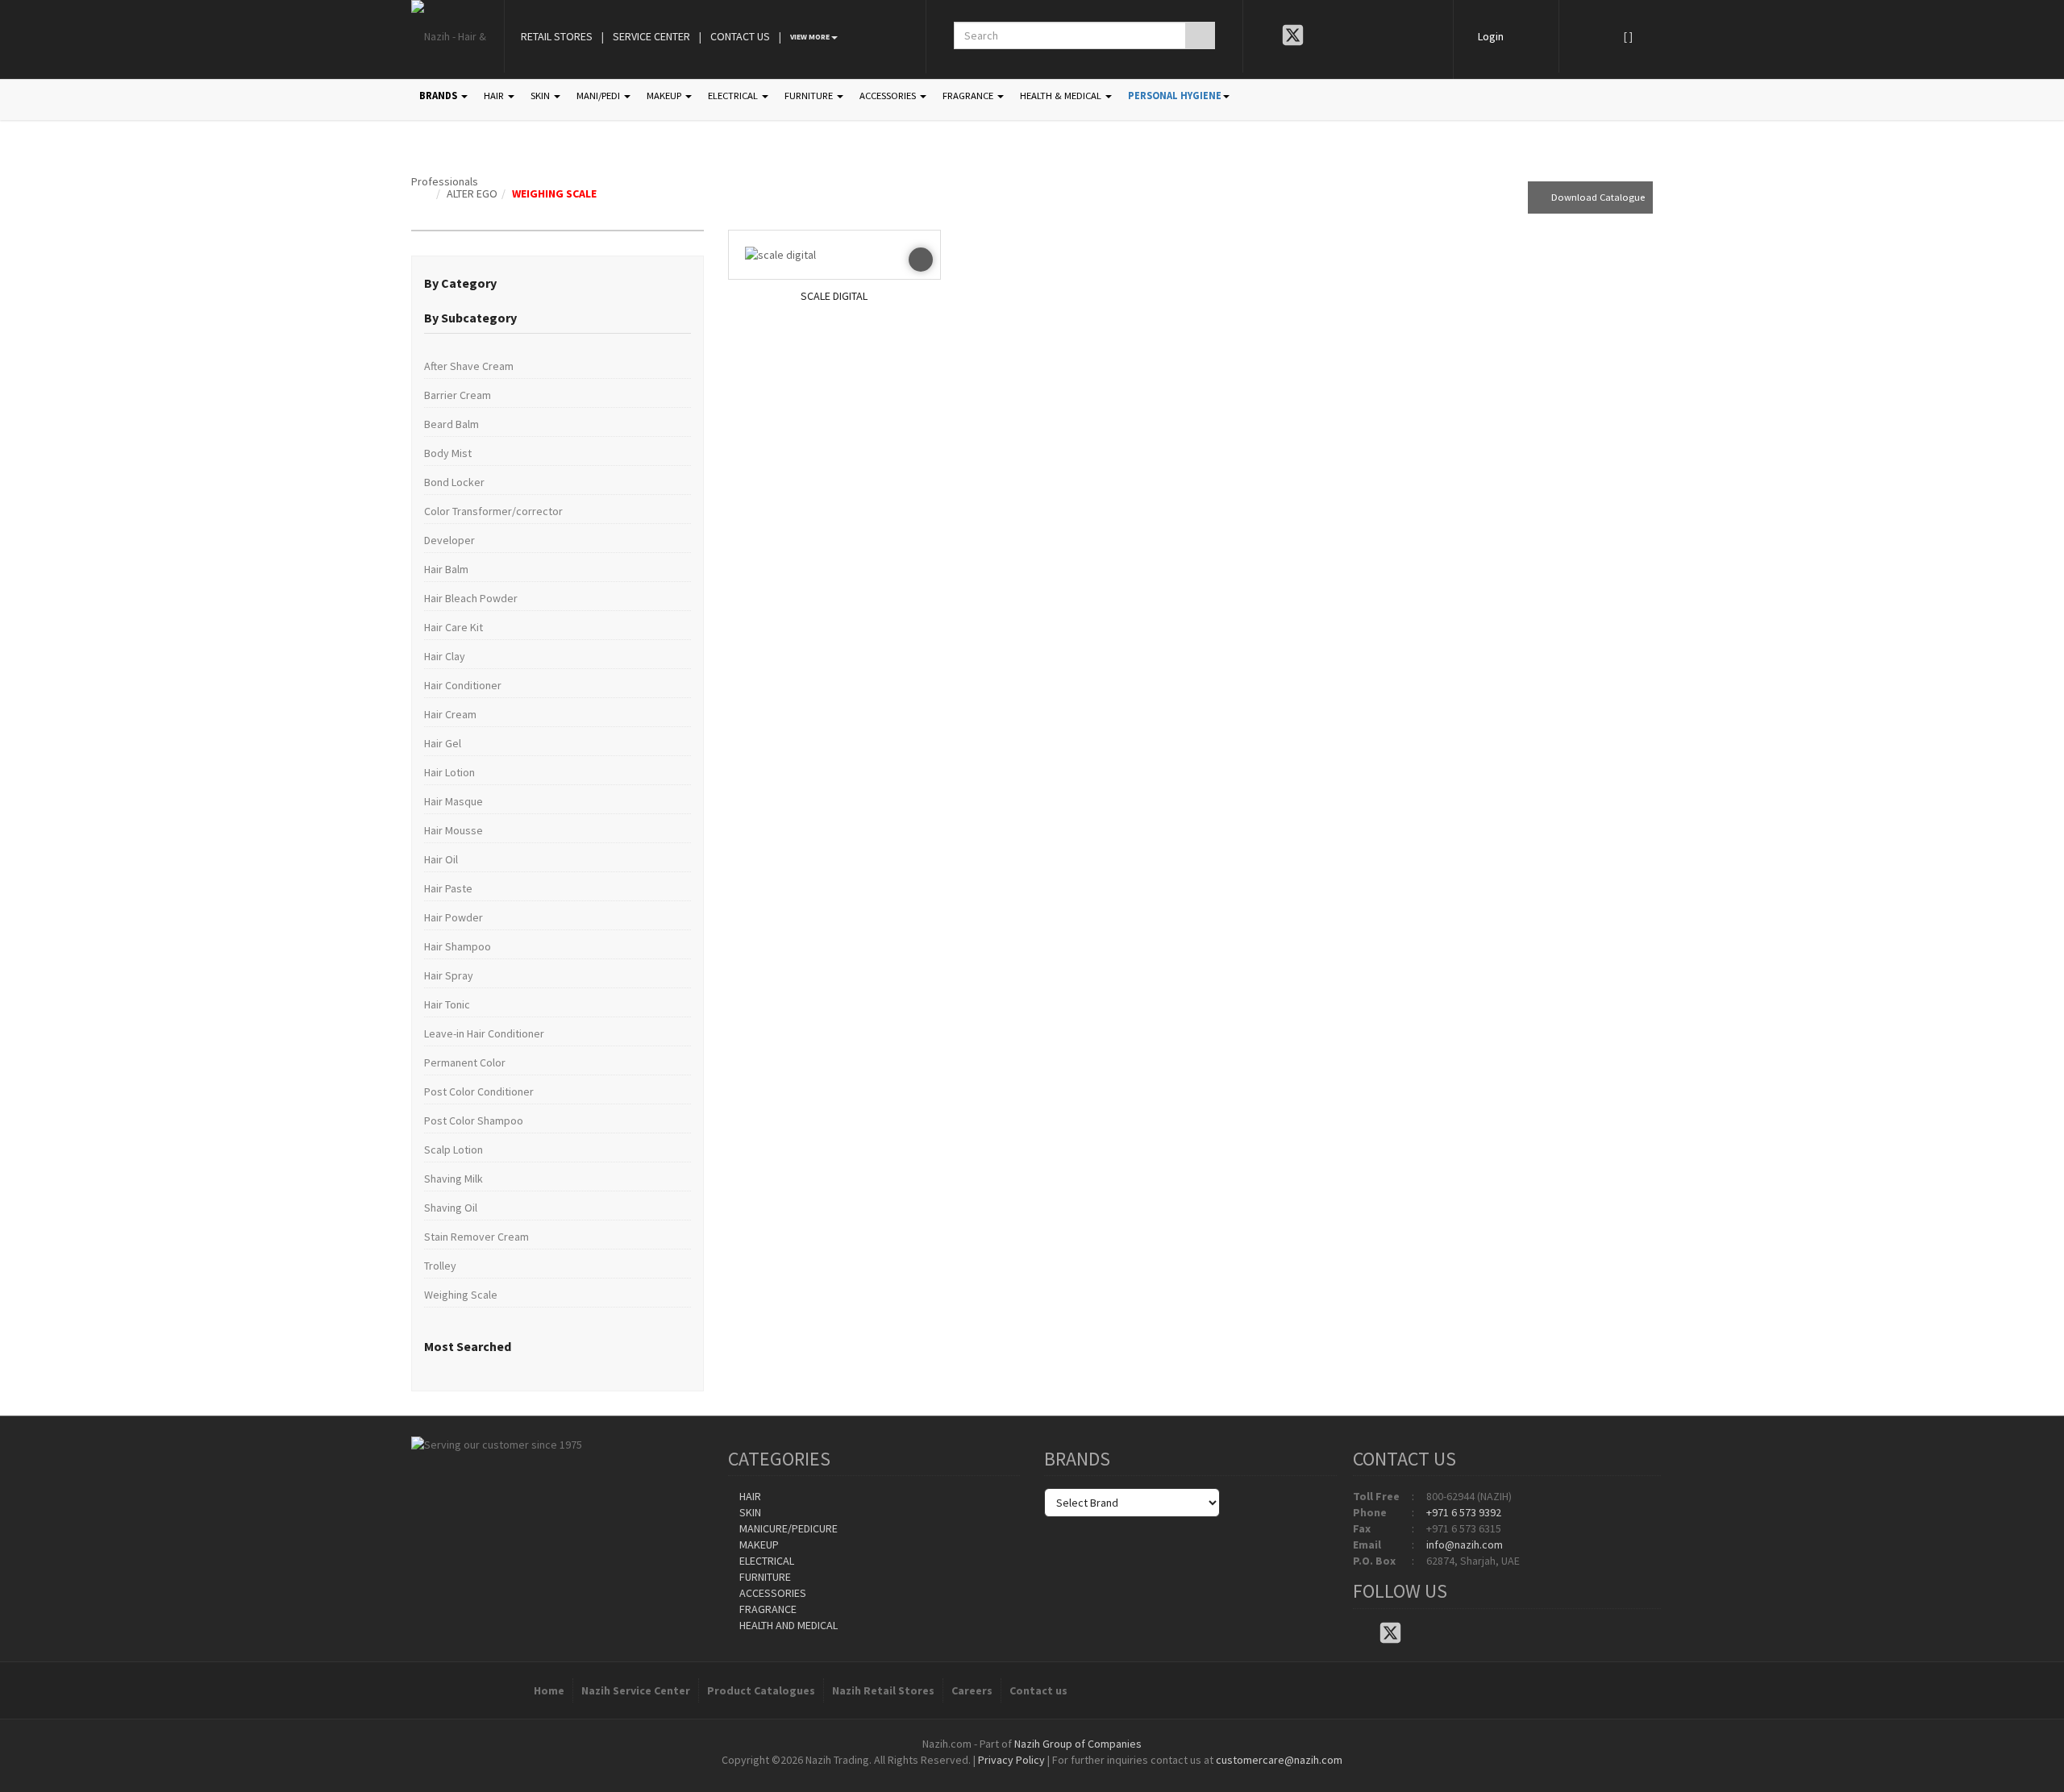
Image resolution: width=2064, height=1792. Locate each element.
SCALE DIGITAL (834, 296)
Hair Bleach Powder (471, 598)
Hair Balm (446, 569)
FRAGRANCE (969, 96)
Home (549, 1690)
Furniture (764, 1577)
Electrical (766, 1561)
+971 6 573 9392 (1464, 1512)
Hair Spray (449, 975)
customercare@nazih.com (1279, 1760)
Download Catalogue (1594, 197)
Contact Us (740, 36)
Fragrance (767, 1609)
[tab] (558, 284)
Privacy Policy (1011, 1760)
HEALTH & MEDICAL (1062, 96)
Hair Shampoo (458, 946)
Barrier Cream (458, 395)
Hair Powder (454, 917)
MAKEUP (665, 96)
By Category (460, 283)
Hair (749, 1496)
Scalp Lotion (454, 1150)
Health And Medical (787, 1625)
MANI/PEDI (599, 96)
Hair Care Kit (454, 627)
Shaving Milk (454, 1179)
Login (1491, 36)
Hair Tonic (447, 1004)
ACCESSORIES (889, 96)
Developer (449, 540)
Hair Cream (450, 714)
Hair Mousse (454, 830)
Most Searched (468, 1346)
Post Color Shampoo (474, 1121)
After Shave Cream (469, 366)
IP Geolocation (999, 1776)
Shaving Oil (451, 1208)
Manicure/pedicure (787, 1528)
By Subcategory (470, 318)
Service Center (651, 36)
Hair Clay (445, 656)
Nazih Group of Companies (1078, 1744)
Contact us (1038, 1690)
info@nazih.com (1465, 1545)
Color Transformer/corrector (493, 511)
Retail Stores (557, 36)
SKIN (541, 96)
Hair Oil (441, 859)
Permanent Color (465, 1062)
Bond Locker (454, 482)
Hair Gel (443, 743)
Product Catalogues (761, 1690)
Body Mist (448, 453)
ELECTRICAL (734, 96)
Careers (972, 1690)
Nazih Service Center (636, 1690)
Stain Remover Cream (476, 1237)
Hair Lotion (449, 772)
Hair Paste (448, 888)
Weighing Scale (554, 193)
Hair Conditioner (463, 685)
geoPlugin (1076, 1776)
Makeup (758, 1545)
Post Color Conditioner (479, 1091)
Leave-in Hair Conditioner (484, 1033)
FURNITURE (810, 96)
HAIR (495, 96)
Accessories (772, 1593)
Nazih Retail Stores (883, 1690)
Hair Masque (454, 801)
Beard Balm (451, 424)
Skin (749, 1512)
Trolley (440, 1266)
